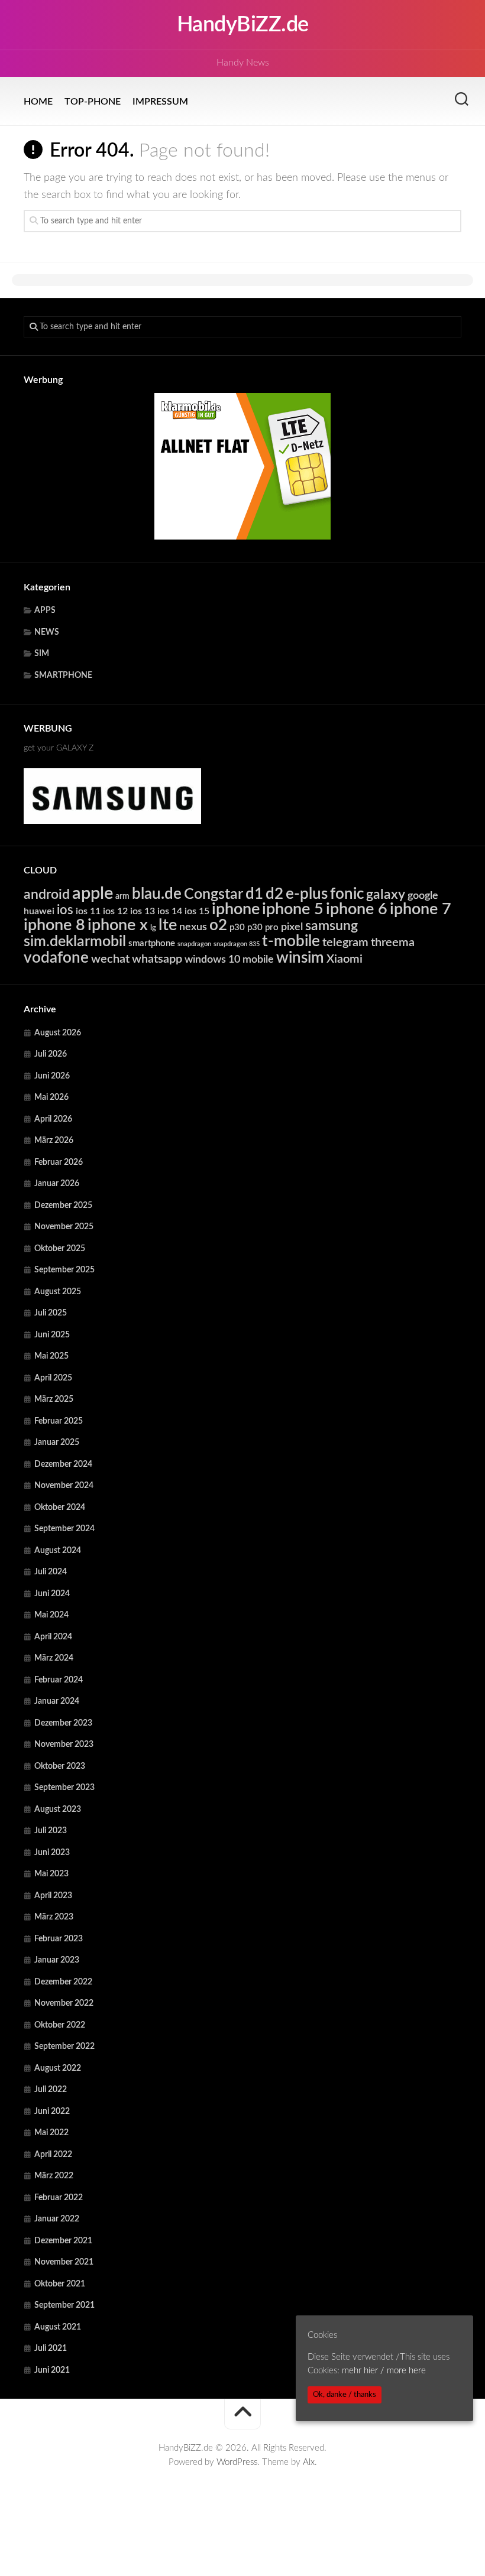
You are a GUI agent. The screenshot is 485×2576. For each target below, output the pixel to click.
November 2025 (64, 1227)
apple (93, 894)
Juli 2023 (51, 1831)
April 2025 (53, 1378)
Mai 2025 (51, 1356)
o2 (218, 925)
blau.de (157, 894)
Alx (309, 2462)
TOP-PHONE (93, 102)
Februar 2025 (59, 1421)
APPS (45, 610)
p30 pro (263, 928)
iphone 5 (293, 909)
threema (393, 943)
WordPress (237, 2462)
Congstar (214, 894)
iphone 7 (421, 909)
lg (153, 928)
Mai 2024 (51, 1615)
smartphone (152, 943)
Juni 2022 (52, 2112)
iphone (236, 909)
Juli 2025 (51, 1313)
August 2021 (58, 2327)
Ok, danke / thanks (345, 2395)
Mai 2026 (51, 1097)
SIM (42, 654)
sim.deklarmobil (75, 942)
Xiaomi (345, 959)
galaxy (386, 895)
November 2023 (64, 1745)
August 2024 (58, 1551)
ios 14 (170, 911)
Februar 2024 (59, 1680)
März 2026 (54, 1141)
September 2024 (64, 1529)
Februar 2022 (59, 2198)
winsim (300, 958)
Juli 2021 (51, 2348)
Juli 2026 (51, 1054)
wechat (110, 959)
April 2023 (53, 1896)
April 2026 (53, 1119)
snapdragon (194, 944)
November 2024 (64, 1486)
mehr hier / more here (384, 2371)
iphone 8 (54, 925)
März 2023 (54, 1917)
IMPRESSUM (160, 102)
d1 (254, 894)
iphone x (118, 925)
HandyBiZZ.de (243, 25)
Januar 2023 (57, 1960)
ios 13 (143, 911)
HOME (38, 102)
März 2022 (54, 2176)
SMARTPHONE (63, 675)
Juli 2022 (51, 2090)
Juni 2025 (52, 1335)
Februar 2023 (59, 1939)
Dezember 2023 (63, 1723)
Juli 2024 (51, 1572)
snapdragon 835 (237, 944)
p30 (237, 928)
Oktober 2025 (60, 1249)
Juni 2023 (52, 1853)
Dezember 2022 (63, 1982)
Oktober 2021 (60, 2284)
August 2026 (58, 1033)
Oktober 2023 (60, 1766)
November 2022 (64, 2003)
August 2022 (58, 2068)
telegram (345, 943)
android (47, 895)
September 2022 (64, 2046)
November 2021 (64, 2262)
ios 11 (88, 911)
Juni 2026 (52, 1076)
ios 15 (197, 911)
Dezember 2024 (63, 1464)
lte (168, 925)
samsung (332, 926)
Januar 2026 (57, 1184)
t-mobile (291, 941)
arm (122, 896)
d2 (274, 894)
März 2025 (54, 1399)
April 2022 (53, 2155)
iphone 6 (357, 909)
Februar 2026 (59, 1162)
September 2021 (64, 2305)
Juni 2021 (52, 2370)
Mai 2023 (51, 1874)
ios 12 (115, 911)
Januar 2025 (57, 1443)
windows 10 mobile (229, 959)
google (423, 896)
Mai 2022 (51, 2133)
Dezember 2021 (63, 2241)
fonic (347, 894)
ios (65, 910)
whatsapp (157, 959)
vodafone (56, 958)
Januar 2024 (57, 1701)
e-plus (307, 894)
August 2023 (58, 1810)
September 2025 (64, 1270)
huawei (39, 911)
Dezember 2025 (63, 1206)
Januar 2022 (57, 2219)
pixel (292, 927)
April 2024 (53, 1637)
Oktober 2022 (60, 2025)
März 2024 (54, 1658)
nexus (193, 927)
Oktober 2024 (60, 1508)
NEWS (47, 632)
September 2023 (64, 1788)
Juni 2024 (52, 1594)
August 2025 (58, 1292)
